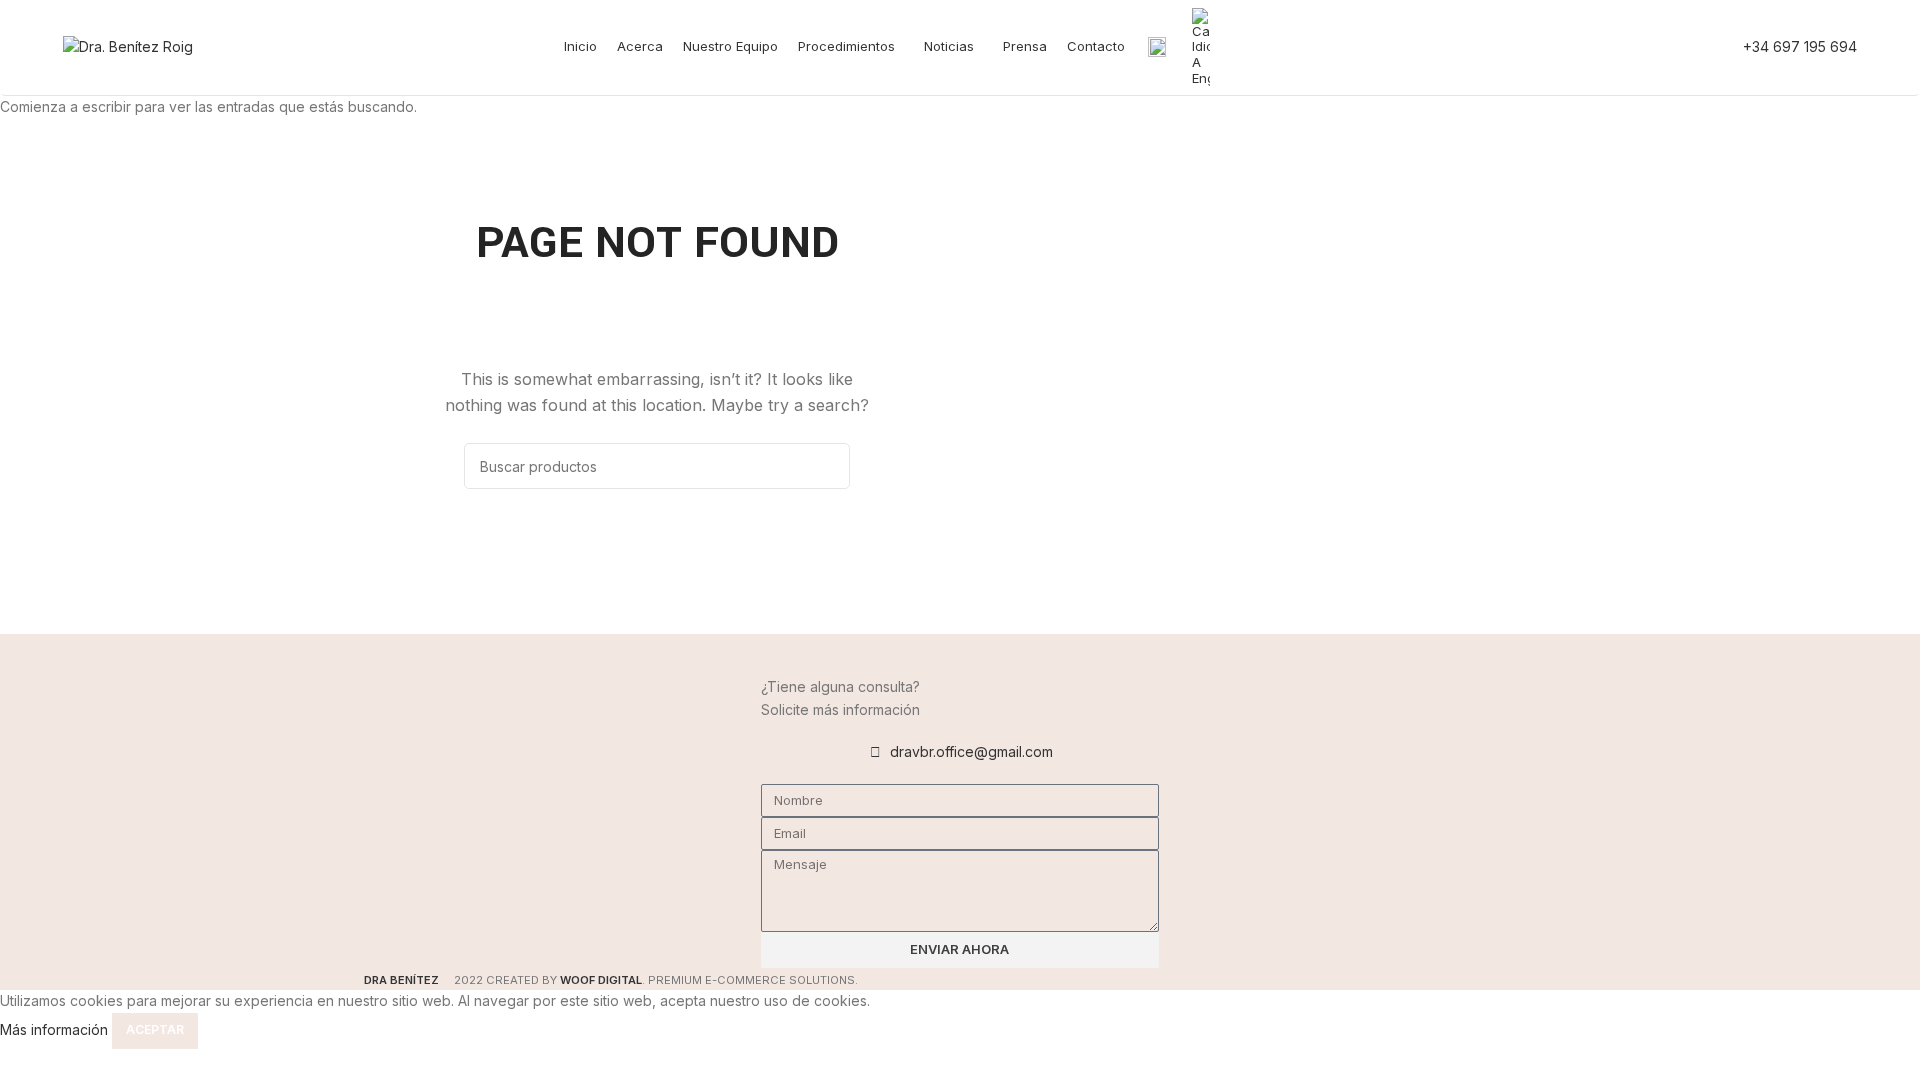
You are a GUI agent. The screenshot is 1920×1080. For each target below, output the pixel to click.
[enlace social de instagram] (1662, 47)
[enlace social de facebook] (1610, 47)
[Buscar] (1571, 47)
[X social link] (1636, 47)
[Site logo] (128, 45)
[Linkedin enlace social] (1688, 47)
